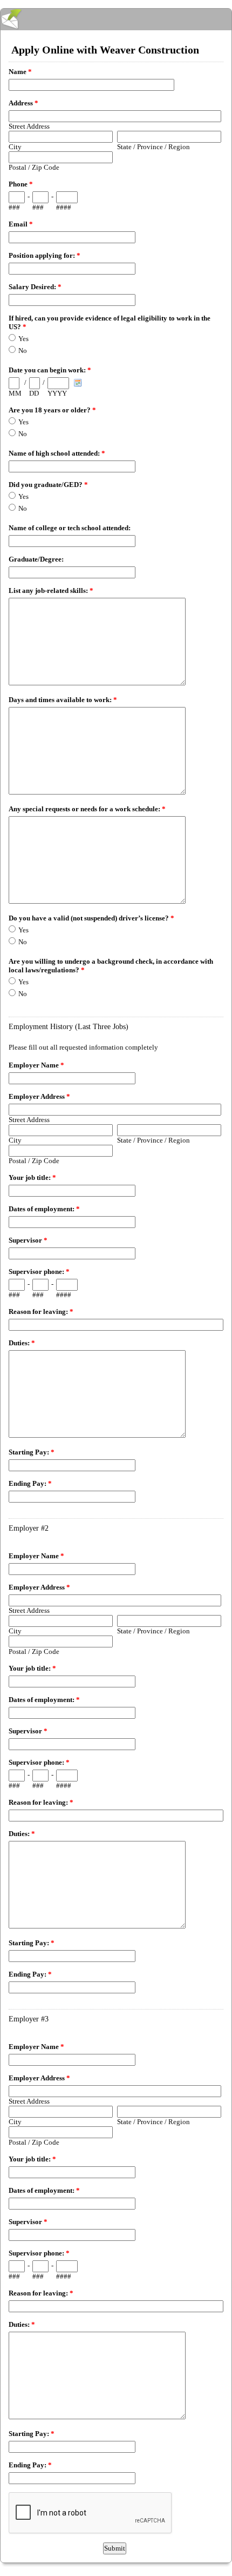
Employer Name (36, 1065)
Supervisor (28, 1240)
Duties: (22, 1343)
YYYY (57, 393)
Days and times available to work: (63, 700)
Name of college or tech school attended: (70, 528)
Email (21, 224)
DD (34, 393)
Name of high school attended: (57, 453)
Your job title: (32, 1177)
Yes (23, 339)
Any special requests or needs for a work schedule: (87, 809)
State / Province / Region (153, 147)
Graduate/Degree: (36, 559)
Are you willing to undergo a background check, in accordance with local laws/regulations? (111, 966)
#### (64, 207)
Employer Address (39, 1096)
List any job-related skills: (51, 590)
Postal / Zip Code (34, 167)
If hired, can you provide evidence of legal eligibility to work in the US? (110, 322)
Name (20, 72)
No (23, 351)
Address (23, 103)
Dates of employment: (44, 1209)
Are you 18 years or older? (52, 410)
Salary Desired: (35, 287)
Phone (21, 184)
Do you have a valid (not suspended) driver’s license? (91, 918)
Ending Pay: (30, 1483)
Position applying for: (45, 255)
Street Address (29, 126)
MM (15, 393)
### (14, 207)
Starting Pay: (32, 1452)
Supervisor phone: (39, 1272)
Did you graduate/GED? (48, 485)
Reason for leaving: (41, 1312)
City (15, 147)
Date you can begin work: (50, 370)
